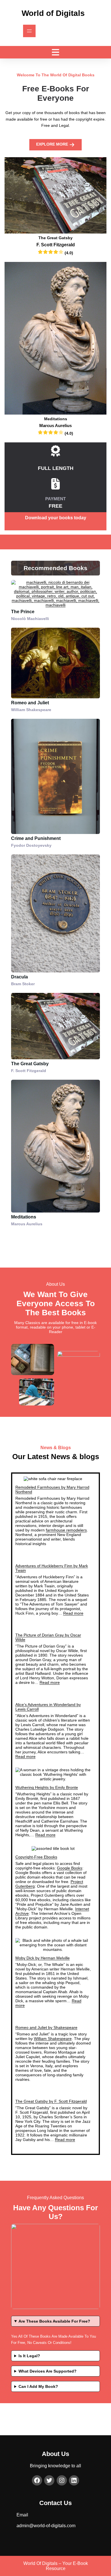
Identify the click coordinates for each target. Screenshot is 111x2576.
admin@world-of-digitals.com (46, 2526)
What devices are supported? (48, 2371)
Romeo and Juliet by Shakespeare (46, 2027)
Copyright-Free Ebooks (36, 1857)
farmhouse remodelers (66, 1530)
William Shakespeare (53, 2039)
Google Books (70, 1868)
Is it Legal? (29, 2356)
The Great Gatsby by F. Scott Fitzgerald (51, 2101)
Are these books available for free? (54, 2321)
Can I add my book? (38, 2386)
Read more (73, 1613)
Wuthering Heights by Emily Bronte (47, 1787)
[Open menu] (29, 31)
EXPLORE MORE (53, 144)
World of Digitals (53, 13)
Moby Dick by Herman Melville (43, 1958)
